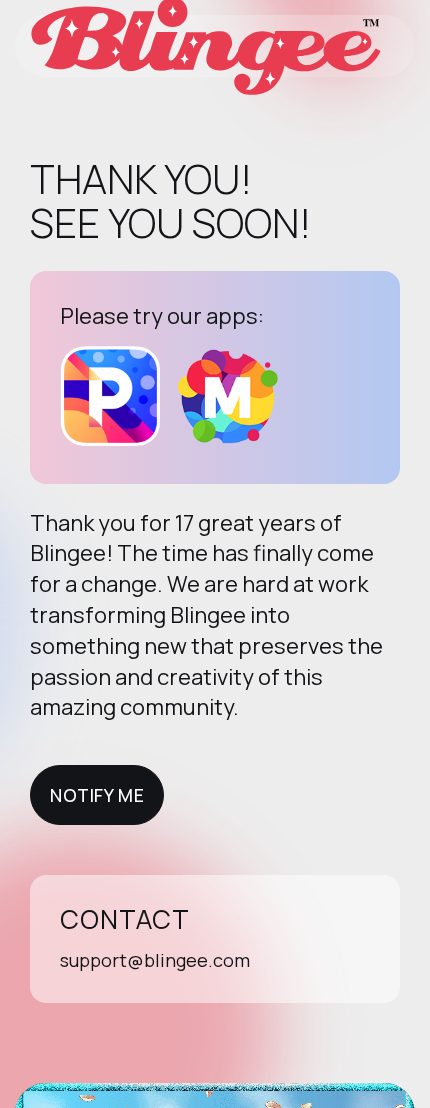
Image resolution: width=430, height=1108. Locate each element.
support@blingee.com (155, 960)
